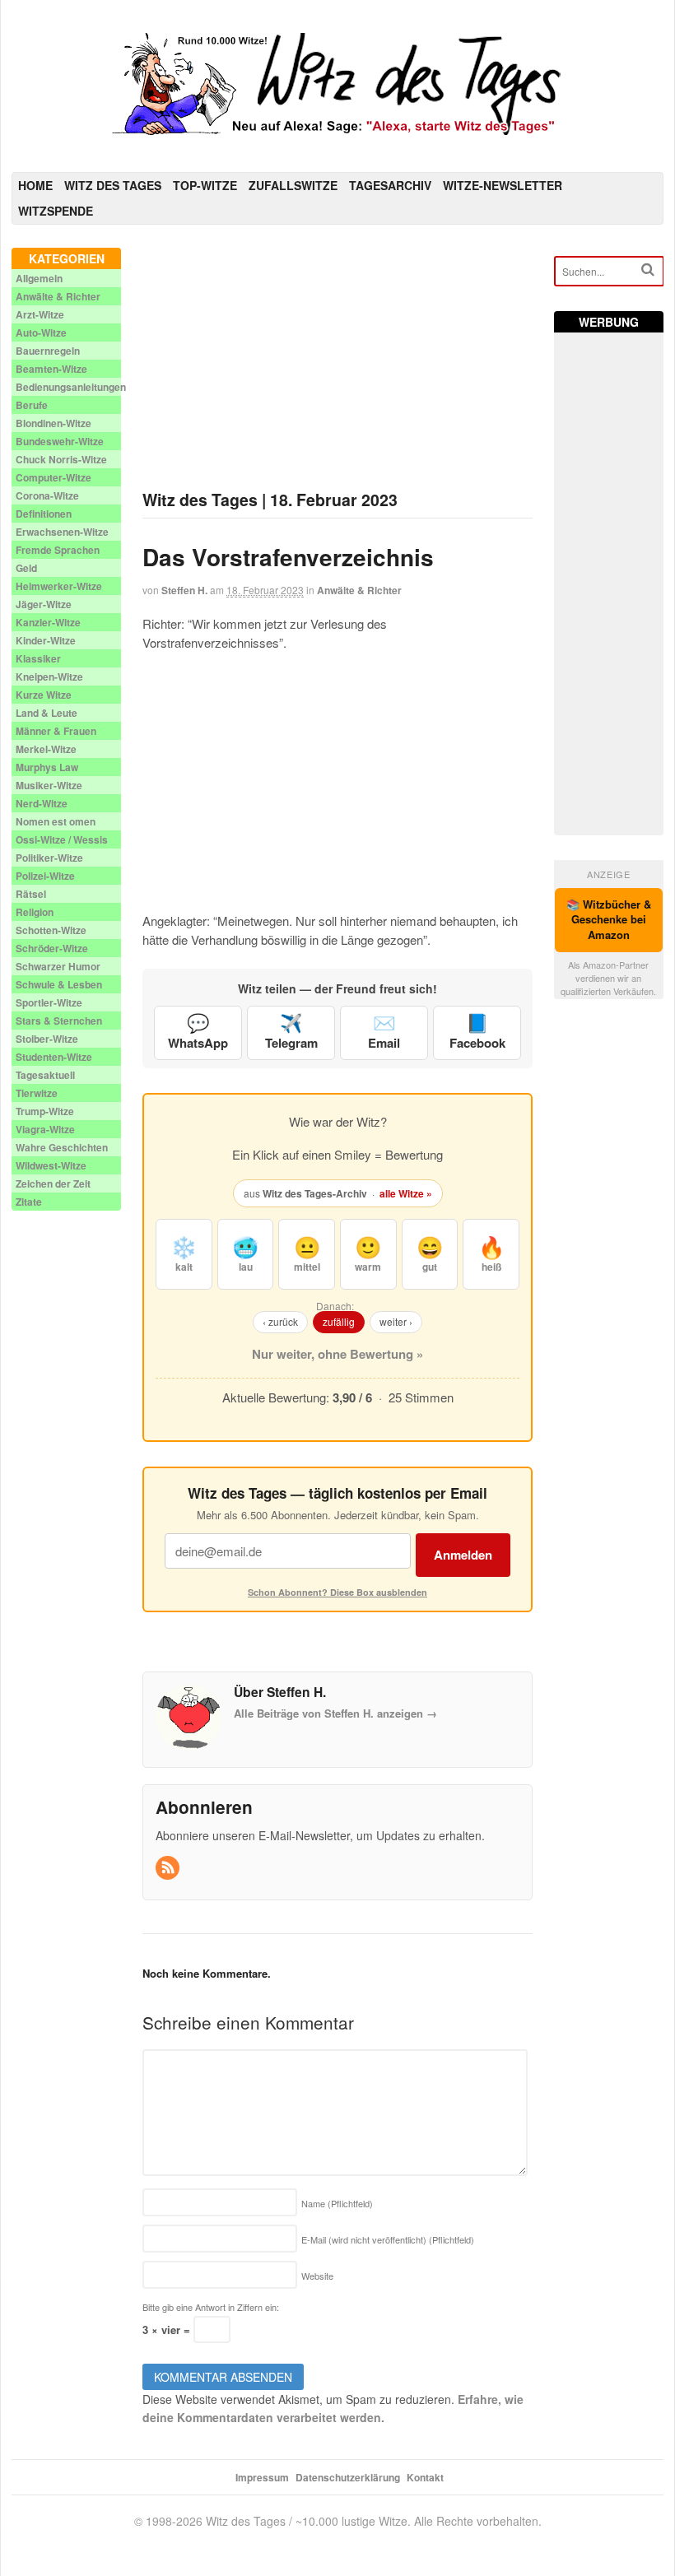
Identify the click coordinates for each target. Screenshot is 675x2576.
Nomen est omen (56, 821)
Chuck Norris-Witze (61, 459)
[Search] (648, 270)
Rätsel (31, 894)
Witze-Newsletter (503, 185)
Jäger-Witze (44, 604)
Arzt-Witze (40, 314)
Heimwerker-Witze (59, 586)
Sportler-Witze (49, 1002)
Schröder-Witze (52, 948)
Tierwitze (37, 1093)
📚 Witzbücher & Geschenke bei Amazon (609, 920)
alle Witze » (406, 1193)
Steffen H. (184, 590)
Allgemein (39, 278)
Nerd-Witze (42, 803)
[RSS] (169, 1868)
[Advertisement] (337, 363)
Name (337, 2203)
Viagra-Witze (45, 1129)
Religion (35, 912)
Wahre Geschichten (62, 1147)
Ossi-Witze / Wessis (62, 839)
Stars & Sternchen (59, 1021)
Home (35, 185)
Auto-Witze (41, 332)
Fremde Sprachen (58, 550)
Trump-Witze (45, 1111)
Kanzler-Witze (48, 622)
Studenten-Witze (54, 1057)
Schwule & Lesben (59, 984)
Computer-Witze (54, 477)
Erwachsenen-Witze (62, 532)
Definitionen (44, 514)
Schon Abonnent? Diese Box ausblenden (337, 1592)
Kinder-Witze (46, 640)
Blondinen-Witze (54, 423)
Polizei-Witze (45, 876)
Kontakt (425, 2477)
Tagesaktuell (45, 1075)
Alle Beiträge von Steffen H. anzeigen (335, 1713)
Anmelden (463, 1555)
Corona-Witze (47, 495)
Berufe (32, 405)
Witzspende (56, 211)
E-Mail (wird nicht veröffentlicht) (388, 2239)
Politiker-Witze (49, 858)
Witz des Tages (113, 185)
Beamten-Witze (51, 369)
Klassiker (38, 658)
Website (317, 2276)
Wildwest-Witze (51, 1165)
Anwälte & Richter (359, 590)
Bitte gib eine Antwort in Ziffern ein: (211, 2307)
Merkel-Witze (46, 749)
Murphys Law (47, 767)
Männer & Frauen (56, 731)
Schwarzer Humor (58, 966)
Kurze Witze (44, 695)
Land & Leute (47, 713)
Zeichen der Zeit (53, 1183)
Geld (26, 568)
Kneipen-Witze (49, 677)
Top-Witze (205, 185)
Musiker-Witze (49, 785)
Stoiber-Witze (47, 1039)
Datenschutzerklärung (348, 2477)
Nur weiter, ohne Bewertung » (337, 1354)
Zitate (29, 1202)
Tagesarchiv (390, 185)
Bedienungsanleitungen (71, 387)
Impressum (262, 2477)
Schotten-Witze (51, 930)
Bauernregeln (48, 351)
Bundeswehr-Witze (60, 441)
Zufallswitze (293, 185)
